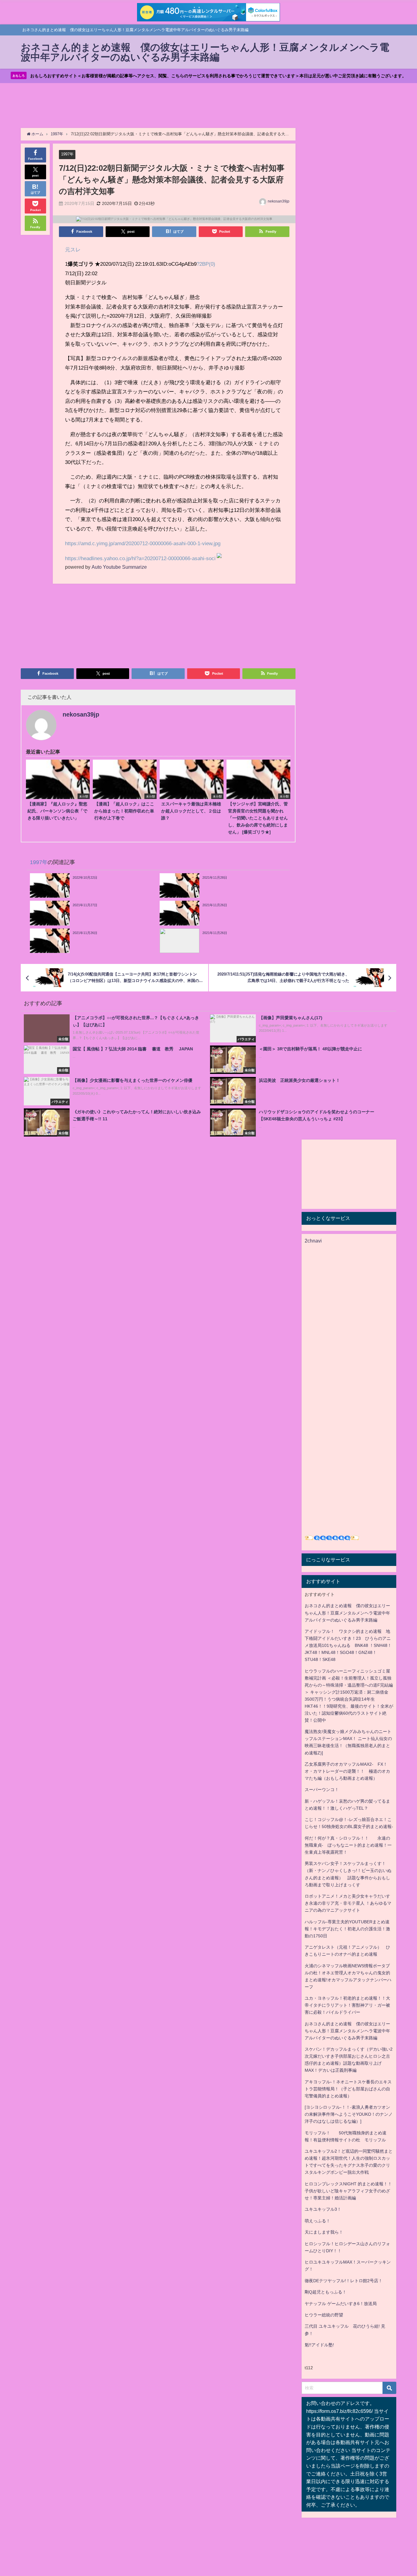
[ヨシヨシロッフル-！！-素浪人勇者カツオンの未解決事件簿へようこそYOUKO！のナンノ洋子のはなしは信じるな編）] (349, 2114)
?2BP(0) (206, 264)
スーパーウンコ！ (322, 1790)
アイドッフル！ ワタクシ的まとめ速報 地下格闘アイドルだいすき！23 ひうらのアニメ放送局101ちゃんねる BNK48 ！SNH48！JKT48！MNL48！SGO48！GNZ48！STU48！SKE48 (348, 1645)
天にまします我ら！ (324, 2232)
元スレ (73, 249)
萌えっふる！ (317, 2221)
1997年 (67, 154)
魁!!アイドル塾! (319, 2345)
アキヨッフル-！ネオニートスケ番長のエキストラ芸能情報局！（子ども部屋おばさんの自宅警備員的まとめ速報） (348, 2089)
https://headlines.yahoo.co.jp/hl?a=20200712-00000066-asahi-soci (140, 558)
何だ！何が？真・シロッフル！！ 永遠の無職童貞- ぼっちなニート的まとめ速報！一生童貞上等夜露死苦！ (348, 1845)
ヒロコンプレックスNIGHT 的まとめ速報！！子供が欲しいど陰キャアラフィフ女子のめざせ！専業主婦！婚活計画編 (348, 2191)
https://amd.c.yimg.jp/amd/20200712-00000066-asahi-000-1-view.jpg (143, 543)
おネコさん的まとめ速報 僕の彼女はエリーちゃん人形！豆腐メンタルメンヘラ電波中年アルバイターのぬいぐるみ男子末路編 (347, 1613)
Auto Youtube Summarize (119, 567)
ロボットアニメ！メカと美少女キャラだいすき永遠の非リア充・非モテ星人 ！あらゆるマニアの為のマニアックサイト (348, 1903)
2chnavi (313, 1241)
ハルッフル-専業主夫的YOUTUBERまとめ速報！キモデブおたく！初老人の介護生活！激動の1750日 (347, 1929)
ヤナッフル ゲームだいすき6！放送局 (341, 2304)
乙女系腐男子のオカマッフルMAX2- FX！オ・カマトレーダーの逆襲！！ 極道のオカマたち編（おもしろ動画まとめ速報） (347, 1771)
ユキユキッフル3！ (323, 2209)
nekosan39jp (279, 201)
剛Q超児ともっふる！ (326, 2292)
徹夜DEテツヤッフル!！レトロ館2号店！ (344, 2281)
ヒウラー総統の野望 (324, 2315)
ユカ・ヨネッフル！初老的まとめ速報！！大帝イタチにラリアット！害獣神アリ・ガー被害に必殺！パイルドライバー (347, 2005)
